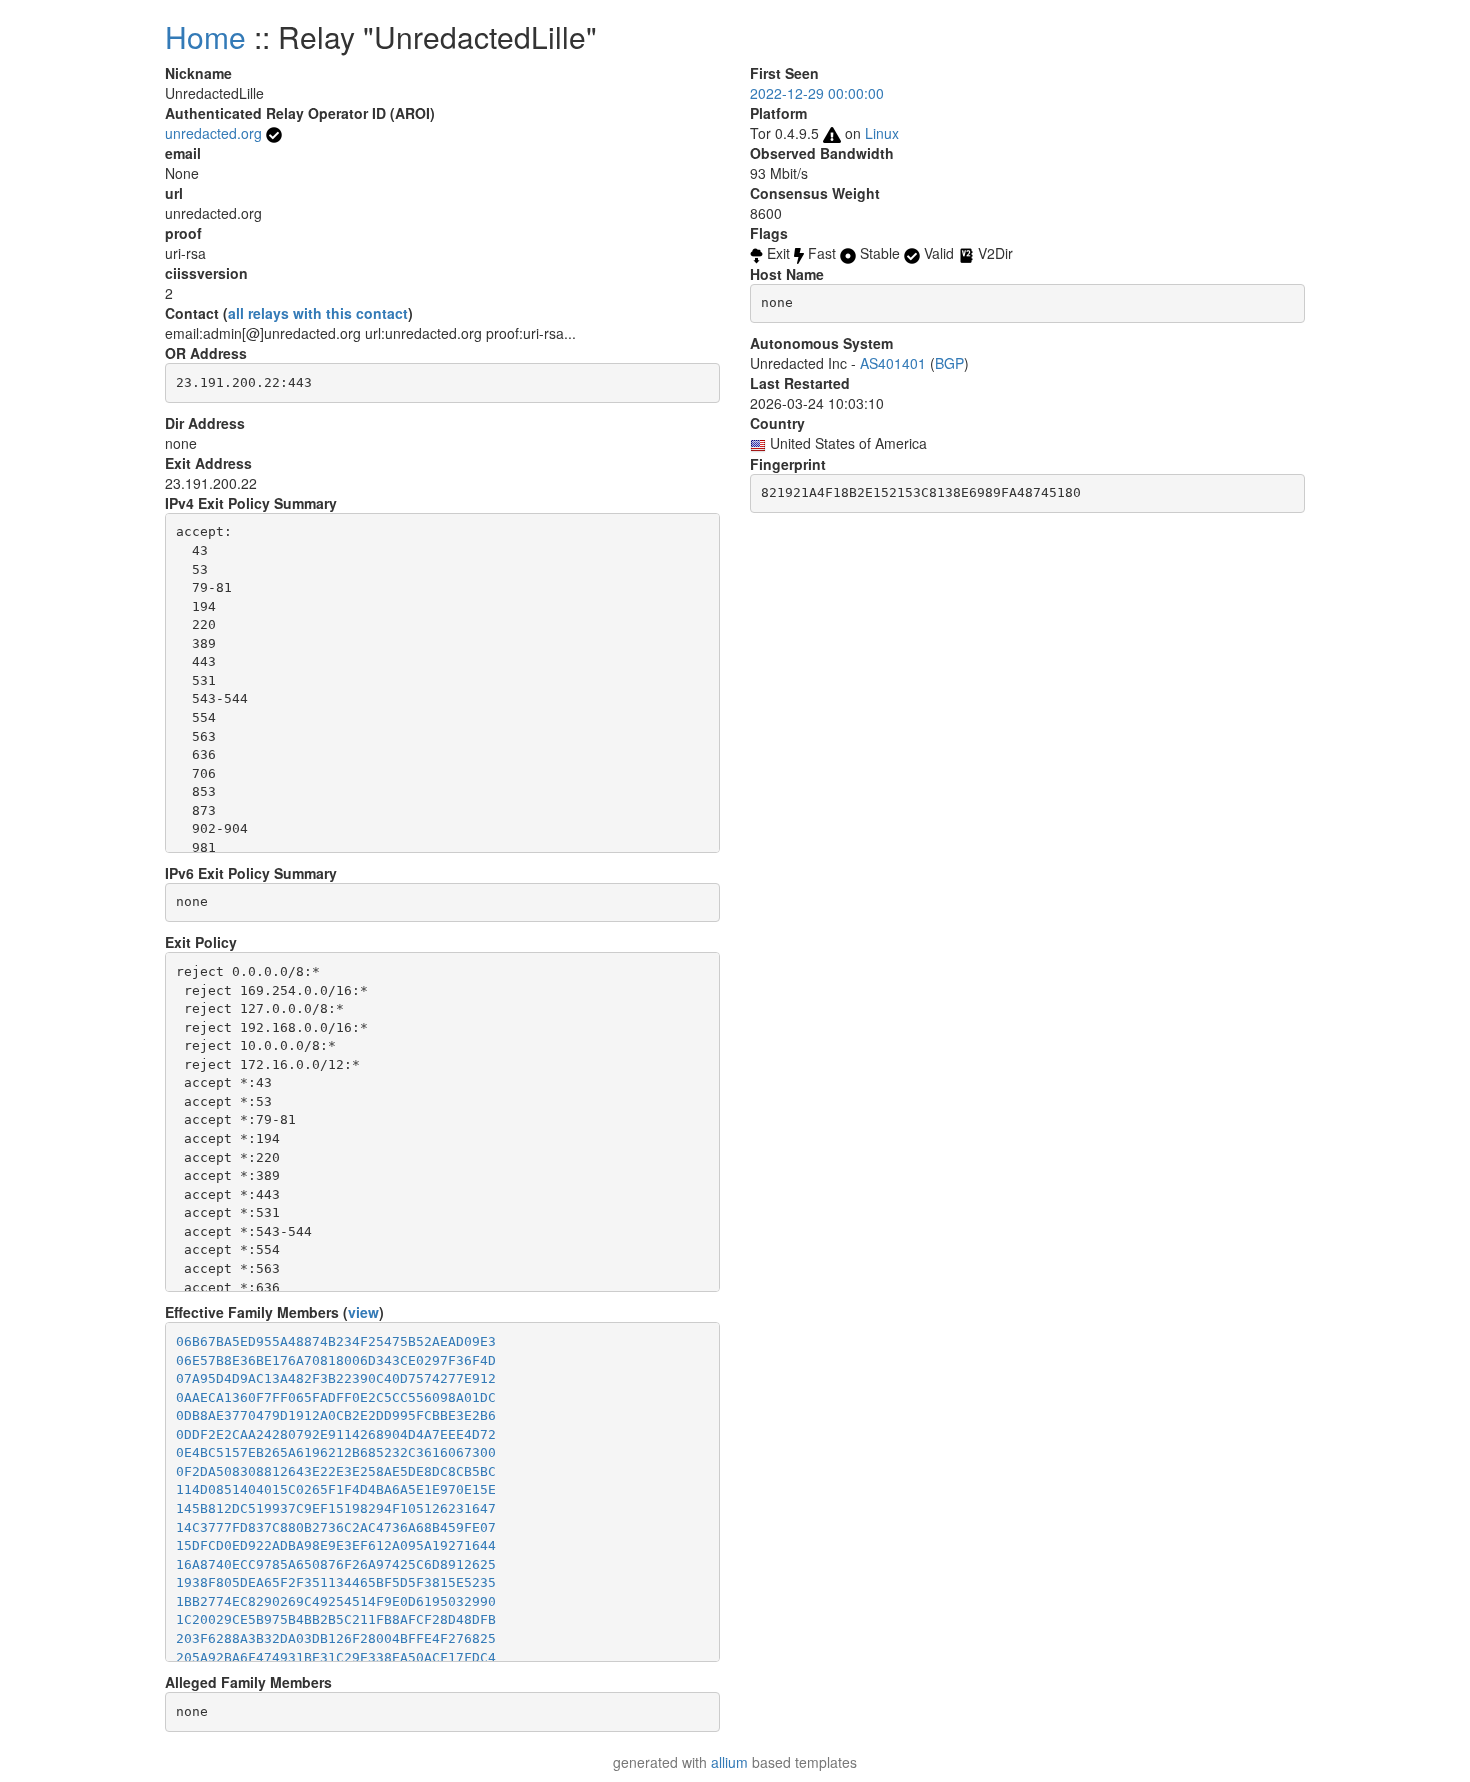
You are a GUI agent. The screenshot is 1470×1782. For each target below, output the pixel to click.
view (363, 1312)
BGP (949, 363)
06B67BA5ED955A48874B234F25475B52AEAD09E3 (336, 1341)
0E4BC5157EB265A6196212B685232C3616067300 (336, 1452)
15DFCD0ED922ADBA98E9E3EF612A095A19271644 (336, 1545)
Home (205, 36)
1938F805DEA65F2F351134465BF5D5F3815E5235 (336, 1582)
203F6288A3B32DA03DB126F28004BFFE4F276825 (336, 1638)
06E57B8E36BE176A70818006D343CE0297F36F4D (336, 1360)
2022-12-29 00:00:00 (817, 93)
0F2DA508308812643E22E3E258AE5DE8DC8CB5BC (336, 1471)
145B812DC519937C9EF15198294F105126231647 (336, 1508)
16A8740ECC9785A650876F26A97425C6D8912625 (336, 1564)
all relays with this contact (318, 313)
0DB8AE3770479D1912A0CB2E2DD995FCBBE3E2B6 (336, 1415)
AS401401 (893, 363)
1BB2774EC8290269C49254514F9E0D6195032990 (336, 1601)
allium (729, 1762)
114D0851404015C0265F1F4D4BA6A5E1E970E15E (336, 1489)
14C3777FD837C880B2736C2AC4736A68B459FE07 (336, 1527)
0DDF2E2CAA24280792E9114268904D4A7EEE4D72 (336, 1434)
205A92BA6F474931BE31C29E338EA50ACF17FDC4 (336, 1657)
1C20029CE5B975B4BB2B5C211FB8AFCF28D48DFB (336, 1619)
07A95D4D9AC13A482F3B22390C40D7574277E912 (336, 1378)
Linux (882, 133)
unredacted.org (213, 133)
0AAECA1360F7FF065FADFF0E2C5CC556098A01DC (336, 1397)
